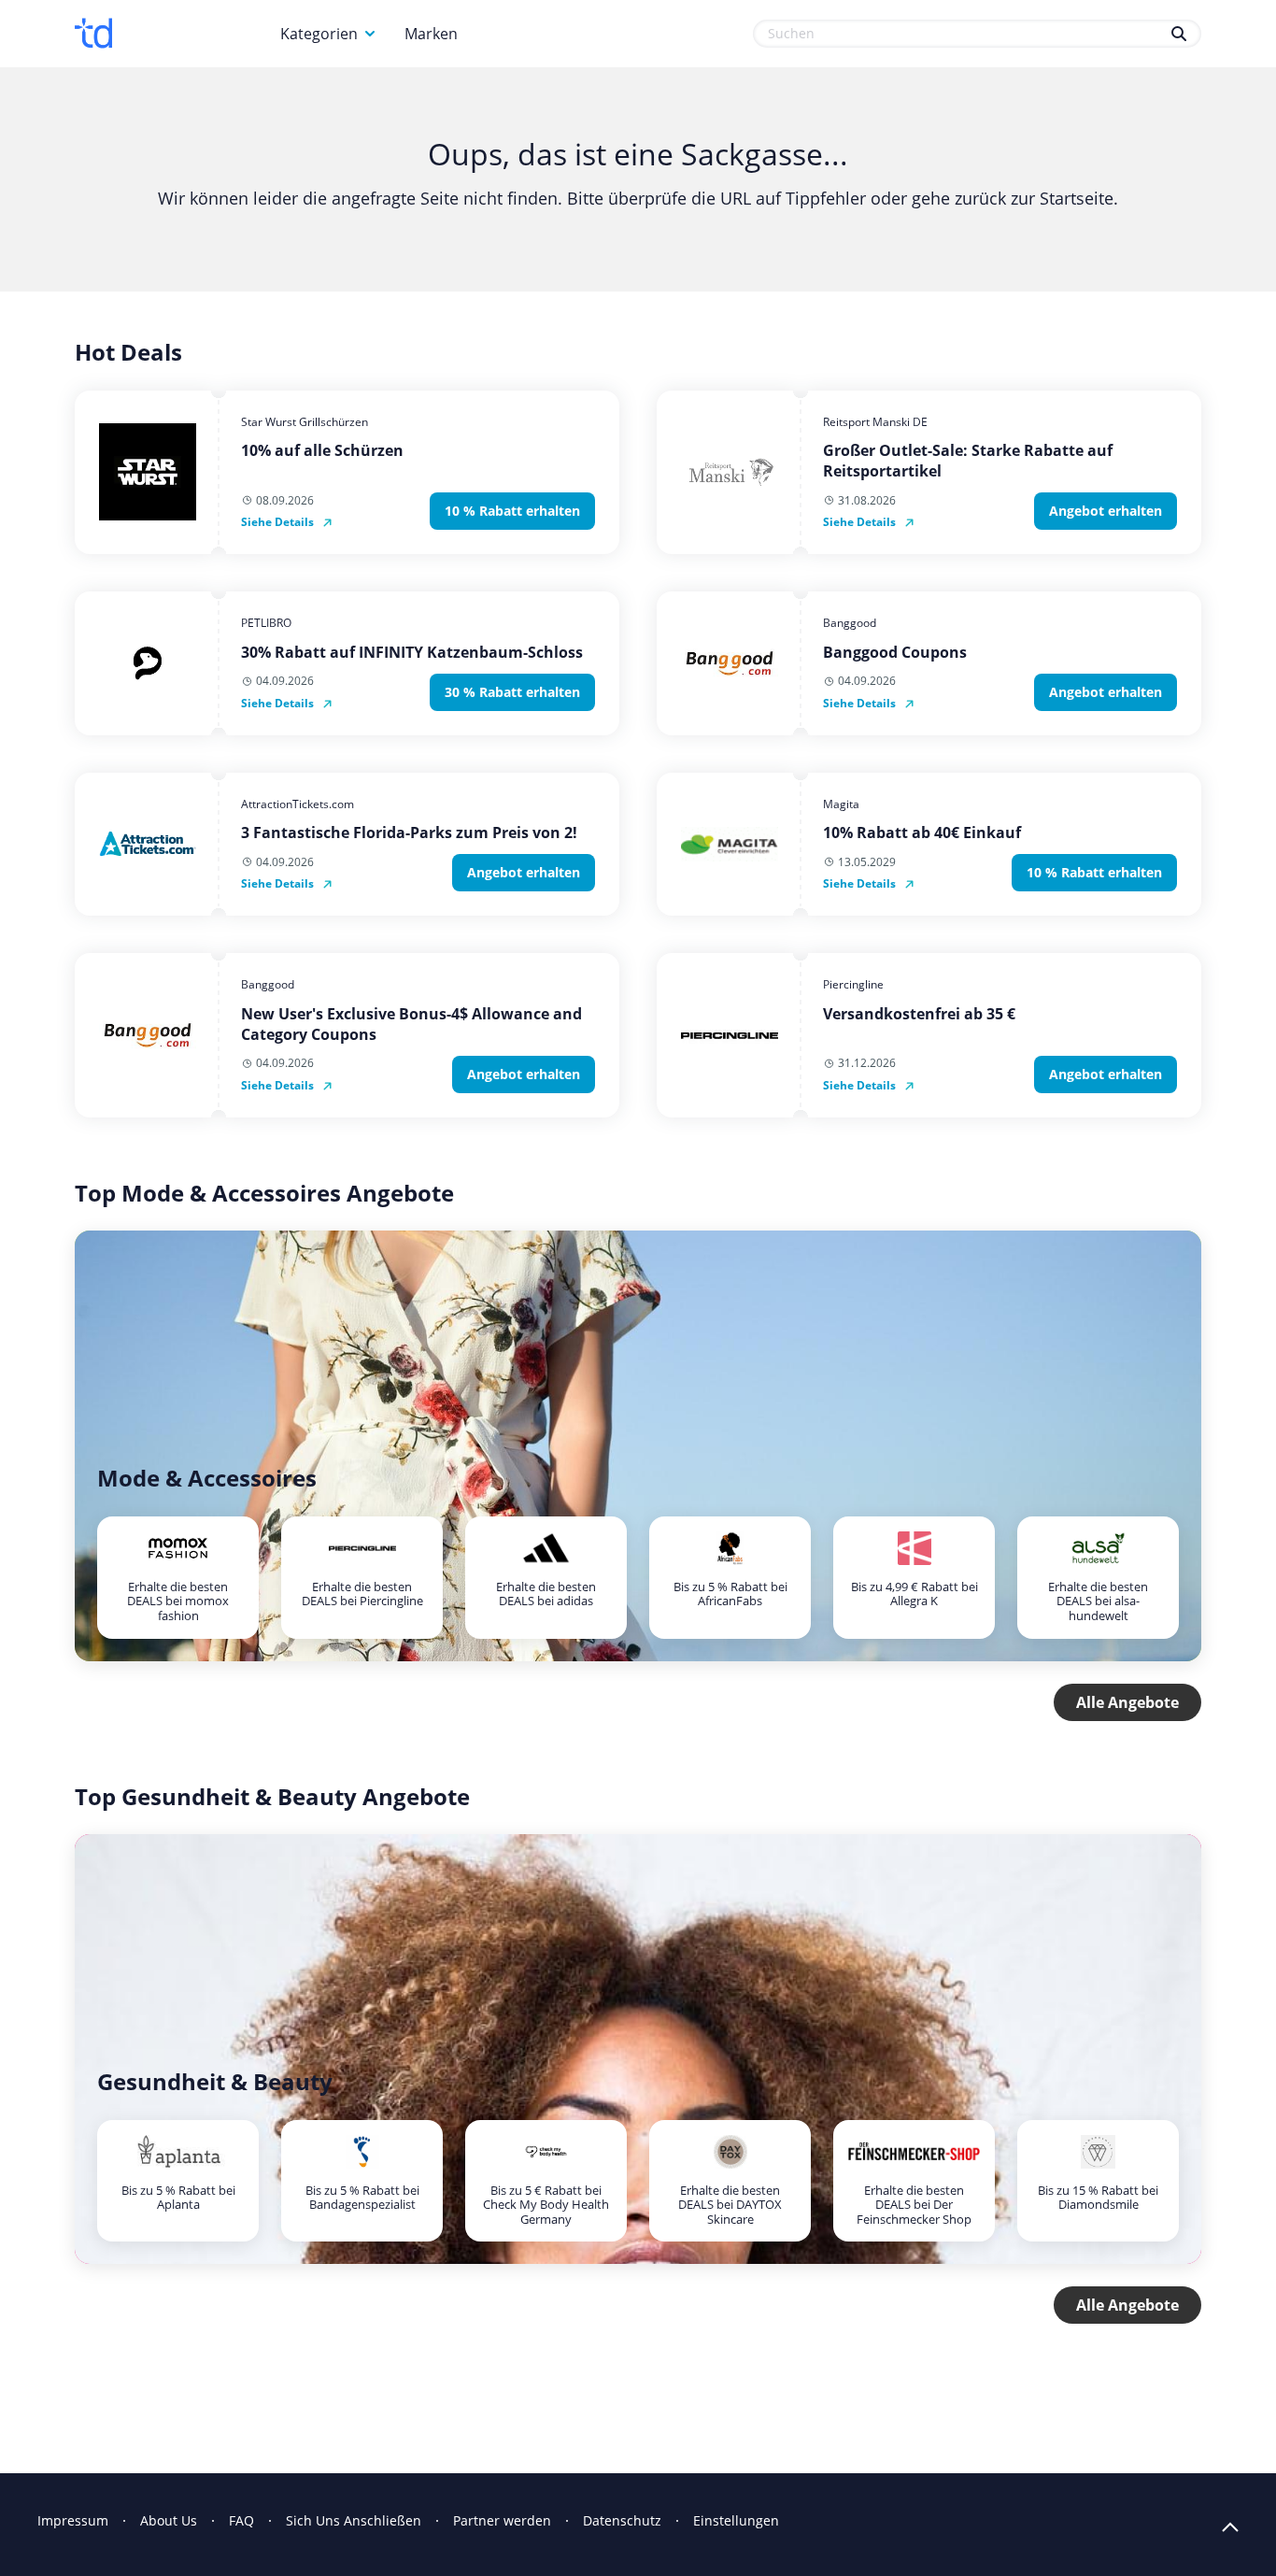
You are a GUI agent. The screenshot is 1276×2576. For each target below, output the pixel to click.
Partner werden (502, 2520)
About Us (169, 2520)
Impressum (73, 2520)
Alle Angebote (1127, 1702)
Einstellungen (736, 2520)
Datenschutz (622, 2520)
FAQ (241, 2520)
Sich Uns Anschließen (354, 2520)
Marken (431, 34)
